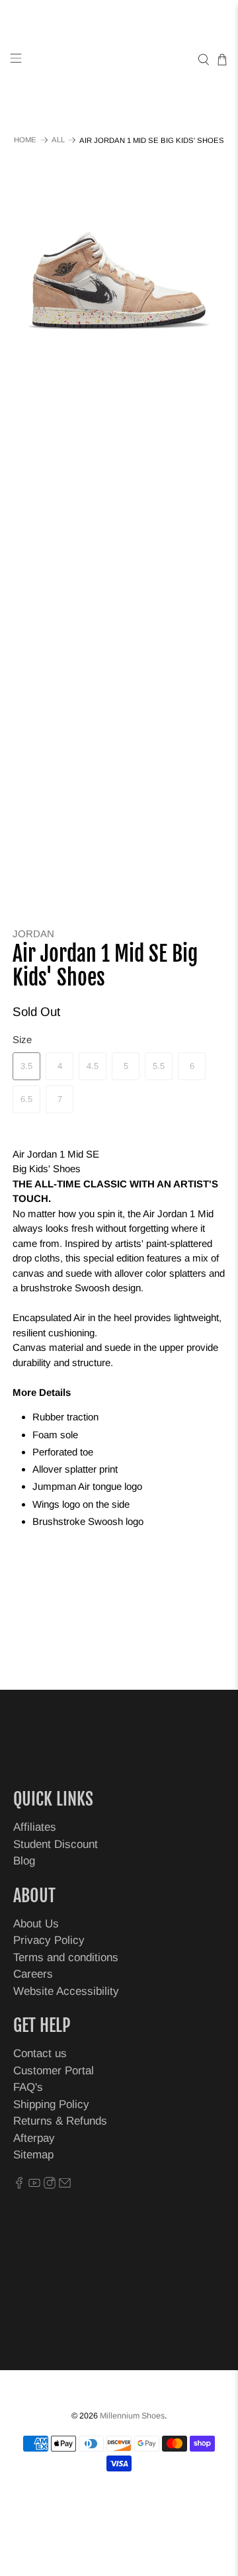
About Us (36, 1924)
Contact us (40, 2053)
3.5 (26, 1066)
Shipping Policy (51, 2104)
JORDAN (33, 934)
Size (22, 1039)
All (58, 140)
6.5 (26, 1099)
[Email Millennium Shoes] (65, 2185)
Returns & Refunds (60, 2121)
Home (25, 140)
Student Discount (56, 1844)
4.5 (93, 1066)
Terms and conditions (66, 1957)
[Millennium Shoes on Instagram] (50, 2185)
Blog (24, 1861)
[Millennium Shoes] (119, 60)
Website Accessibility (66, 1991)
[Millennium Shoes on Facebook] (19, 2185)
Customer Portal (54, 2071)
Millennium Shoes (132, 2416)
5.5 (159, 1066)
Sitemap (33, 2155)
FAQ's (28, 2087)
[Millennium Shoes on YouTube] (34, 2185)
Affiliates (35, 1827)
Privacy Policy (49, 1940)
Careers (33, 1974)
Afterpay (34, 2138)
